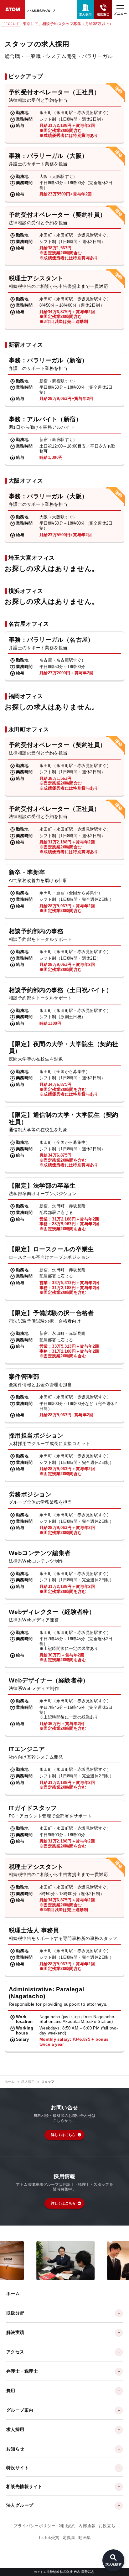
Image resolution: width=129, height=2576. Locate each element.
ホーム (10, 2082)
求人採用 (28, 2082)
